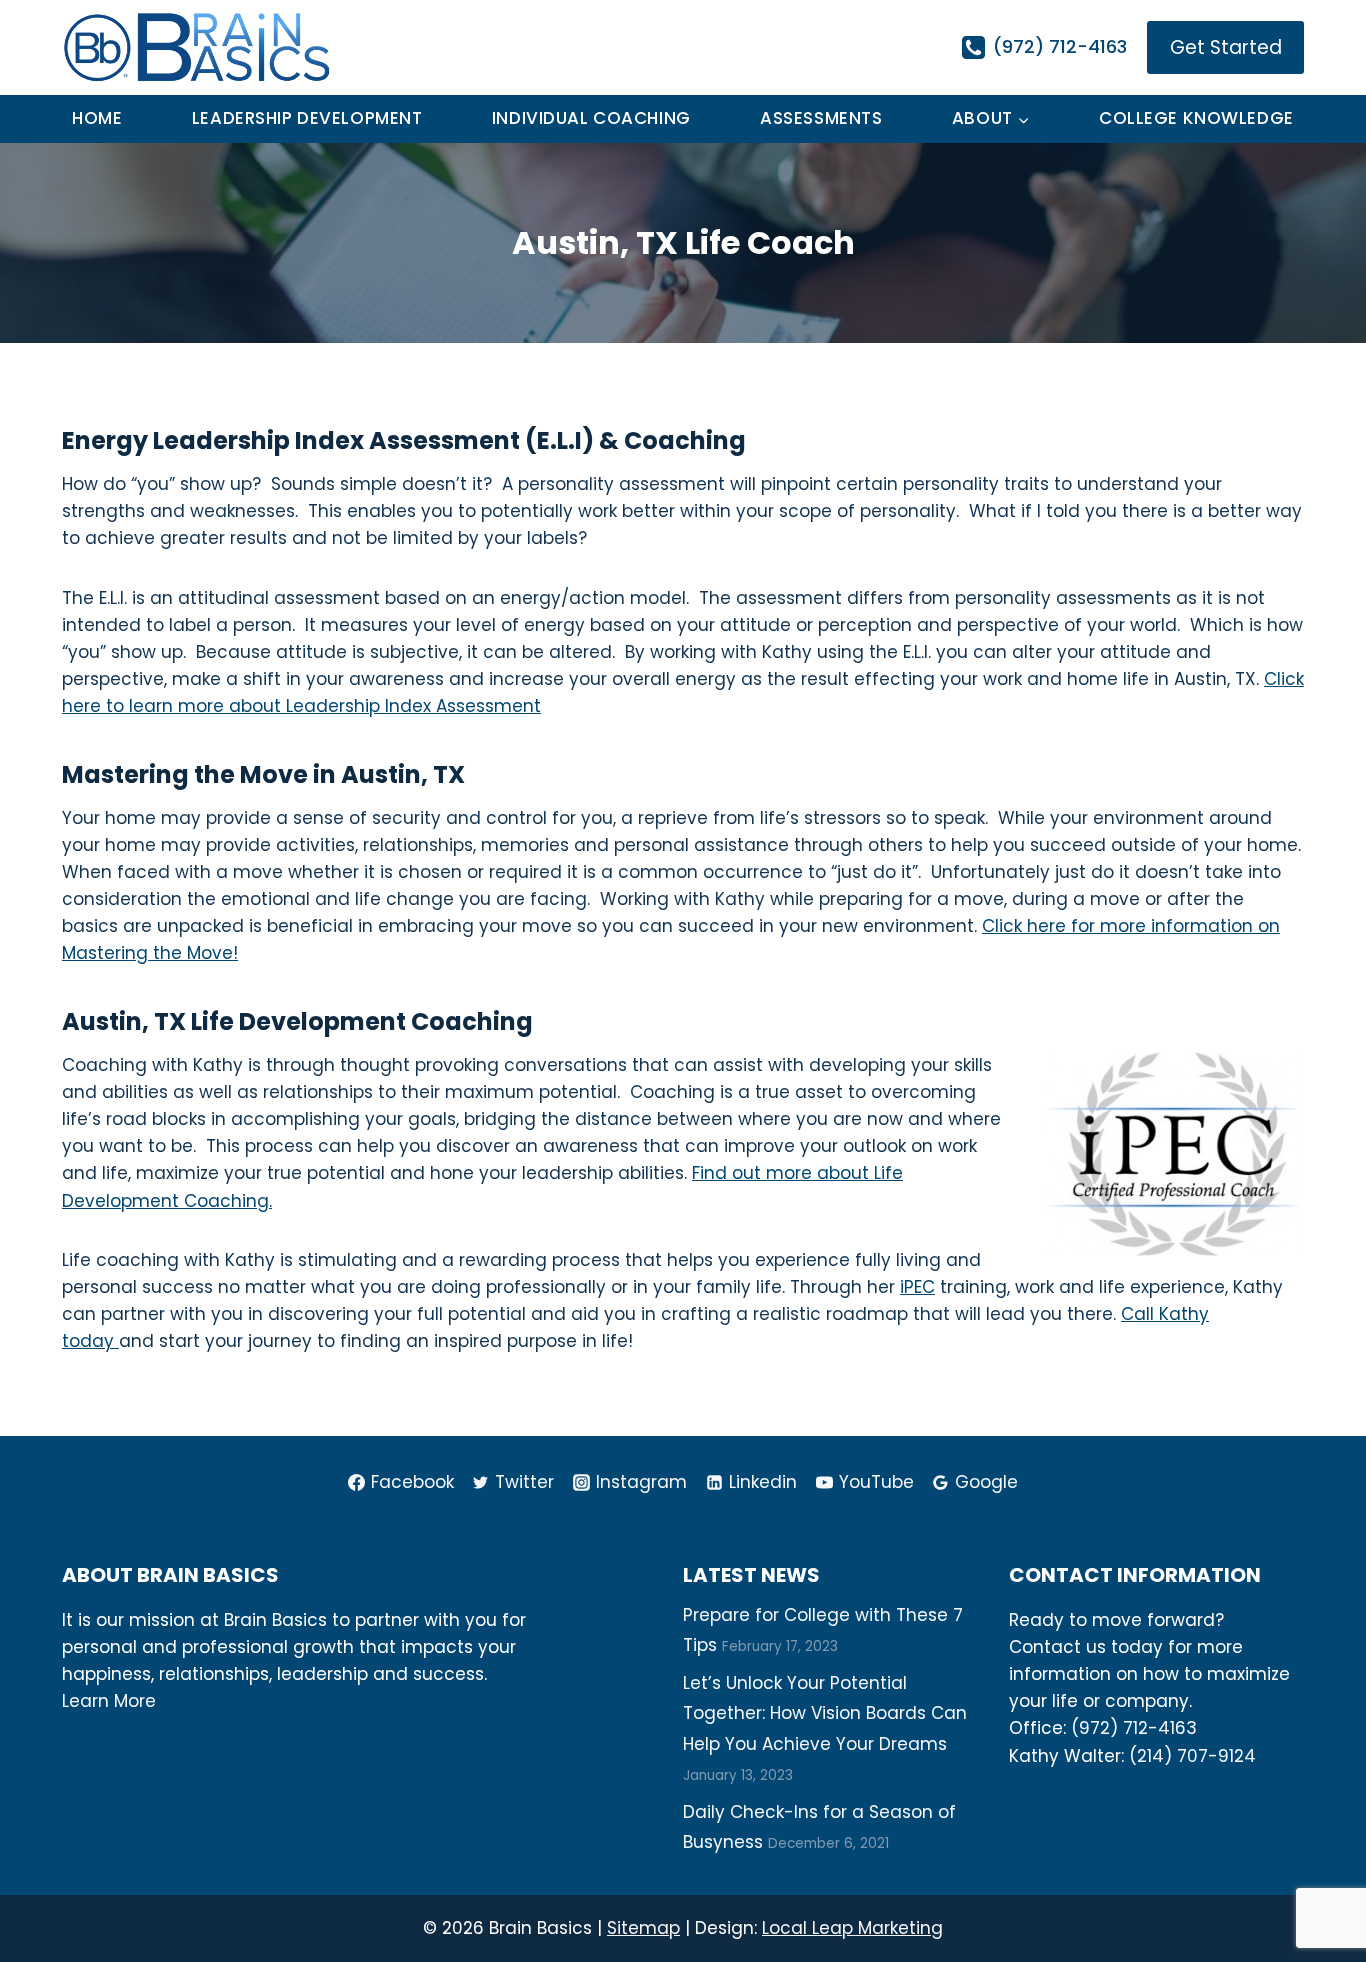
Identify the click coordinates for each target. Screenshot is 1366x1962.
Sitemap (643, 1928)
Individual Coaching (591, 118)
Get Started (1226, 47)
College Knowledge (1196, 118)
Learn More (109, 1701)
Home (97, 118)
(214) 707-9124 (1192, 1756)
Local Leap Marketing (852, 1928)
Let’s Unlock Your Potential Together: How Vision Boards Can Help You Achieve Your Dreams (825, 1713)
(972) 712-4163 (1134, 1728)
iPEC (917, 1287)
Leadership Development (307, 118)
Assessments (821, 118)
